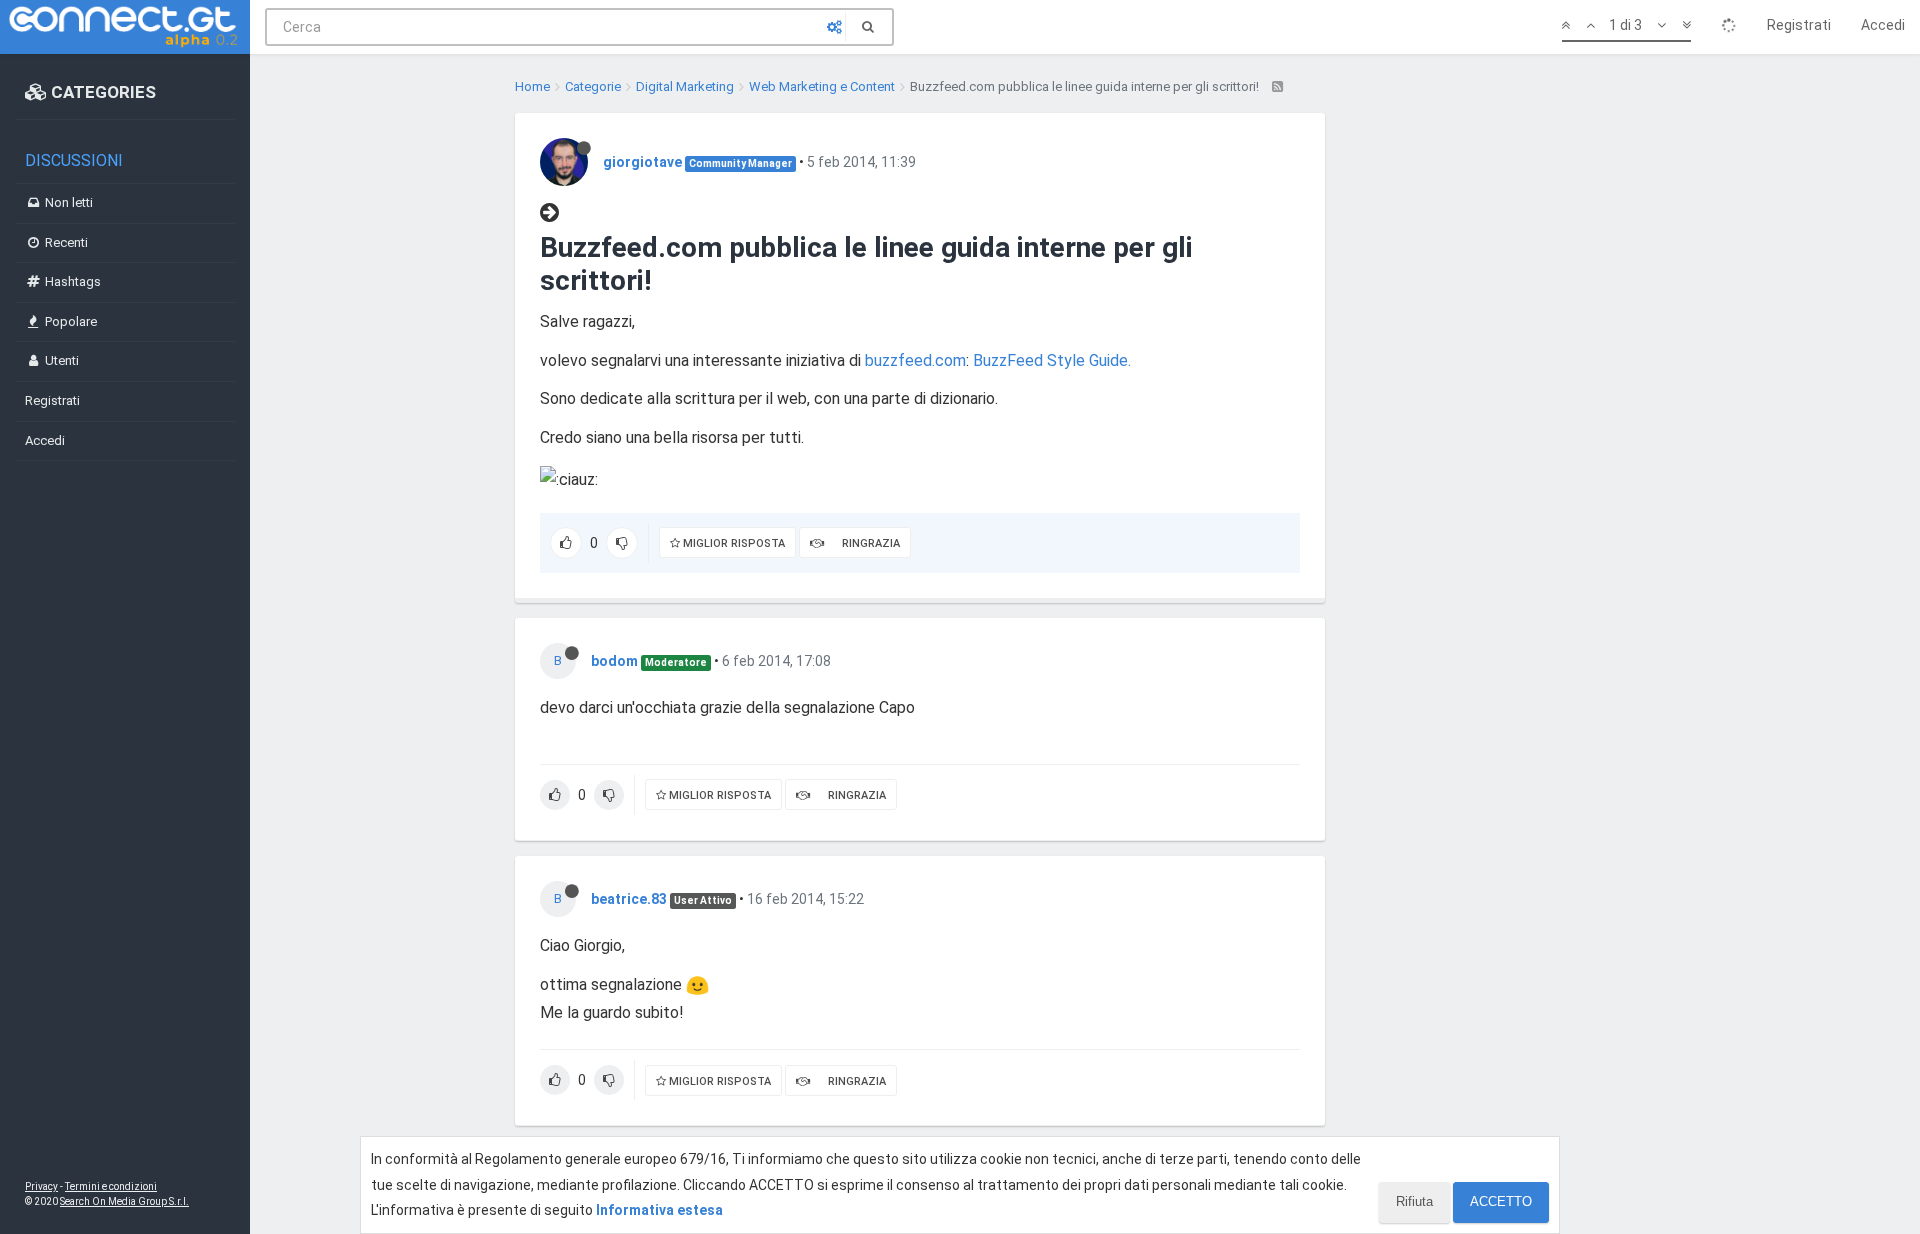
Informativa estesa (659, 1210)
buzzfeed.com (915, 360)
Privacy (41, 1186)
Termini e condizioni (111, 1186)
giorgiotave (642, 162)
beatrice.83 (629, 899)
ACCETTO (1501, 1201)
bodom (614, 661)
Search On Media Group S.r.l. (124, 1201)
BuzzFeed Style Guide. (1052, 360)
